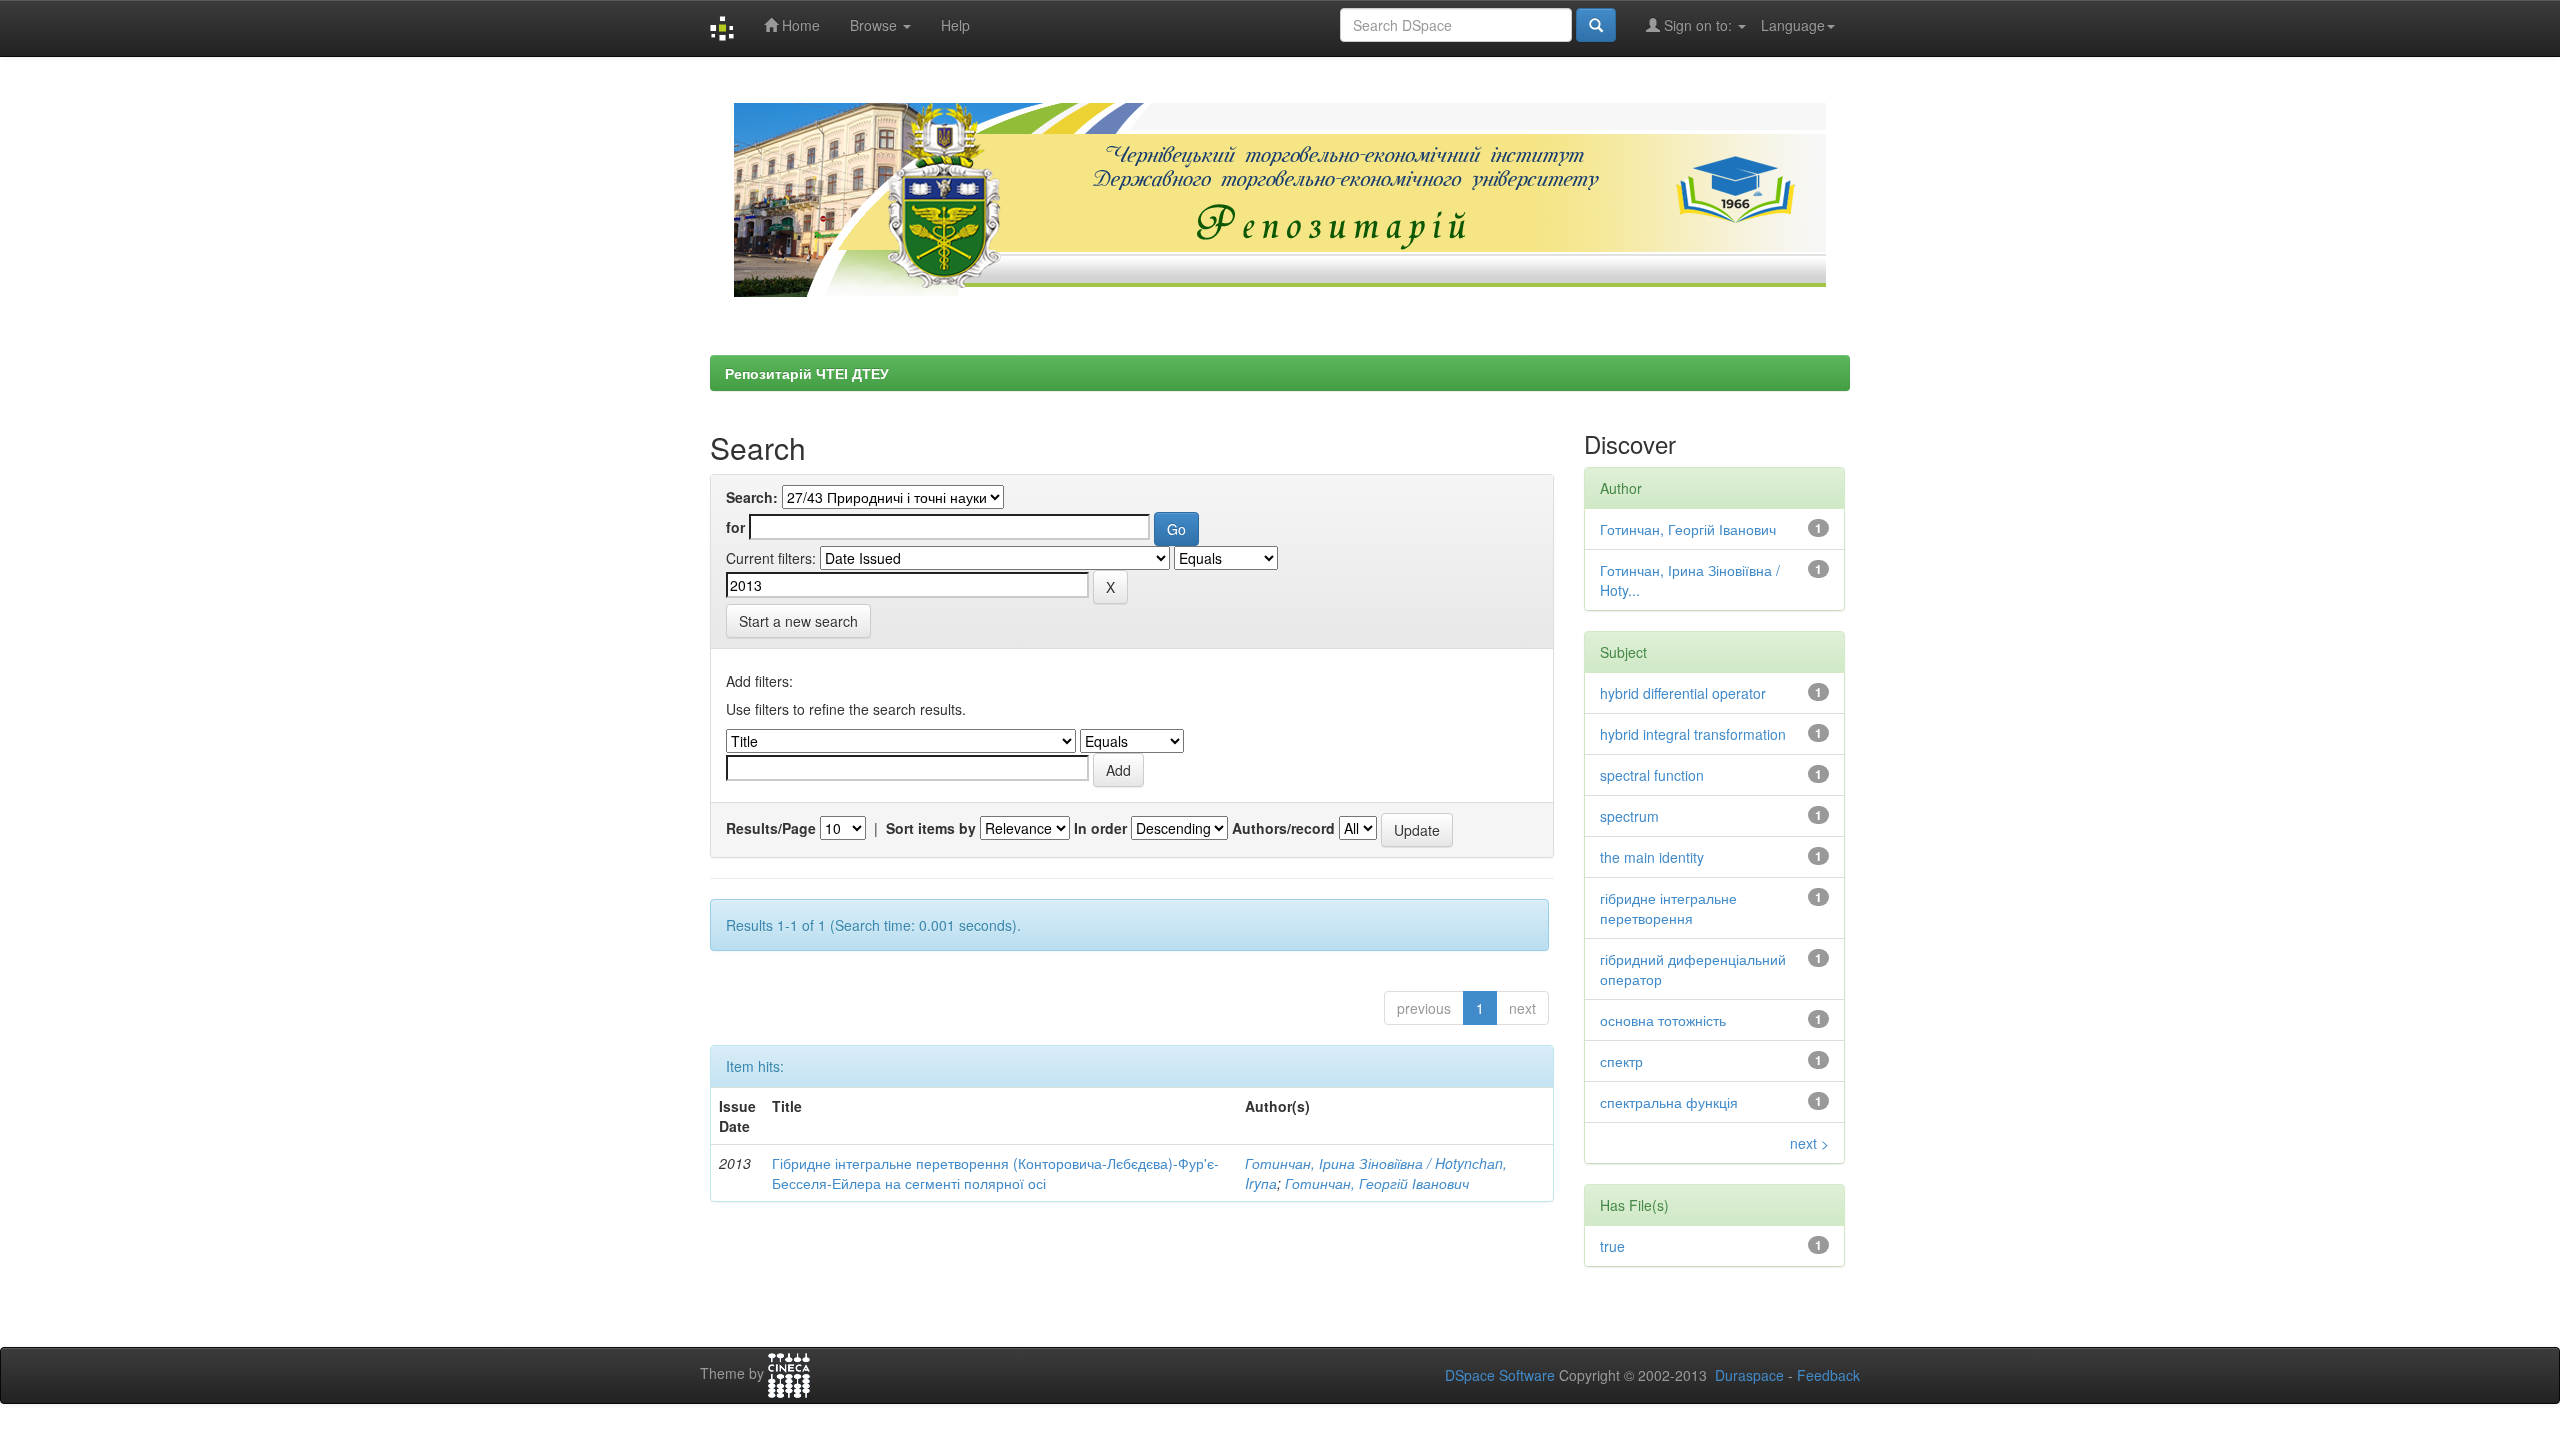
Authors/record (1283, 828)
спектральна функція (1669, 1102)
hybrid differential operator (1683, 693)
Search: (752, 497)
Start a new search (798, 621)
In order (1100, 828)
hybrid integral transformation (1693, 734)
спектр (1621, 1061)
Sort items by (931, 828)
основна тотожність (1663, 1020)
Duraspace (1749, 1375)
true (1612, 1246)
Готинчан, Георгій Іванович (1377, 1183)
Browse (875, 25)
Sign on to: (1698, 25)
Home (799, 25)
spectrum (1629, 816)
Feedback (1828, 1375)
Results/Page (771, 828)
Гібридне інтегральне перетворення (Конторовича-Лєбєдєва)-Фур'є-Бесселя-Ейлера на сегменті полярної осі (995, 1173)
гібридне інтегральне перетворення (1668, 908)
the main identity (1652, 857)
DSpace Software (1500, 1375)
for (735, 527)
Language (1793, 25)
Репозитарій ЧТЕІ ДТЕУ (807, 373)
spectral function (1652, 775)
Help (955, 25)
